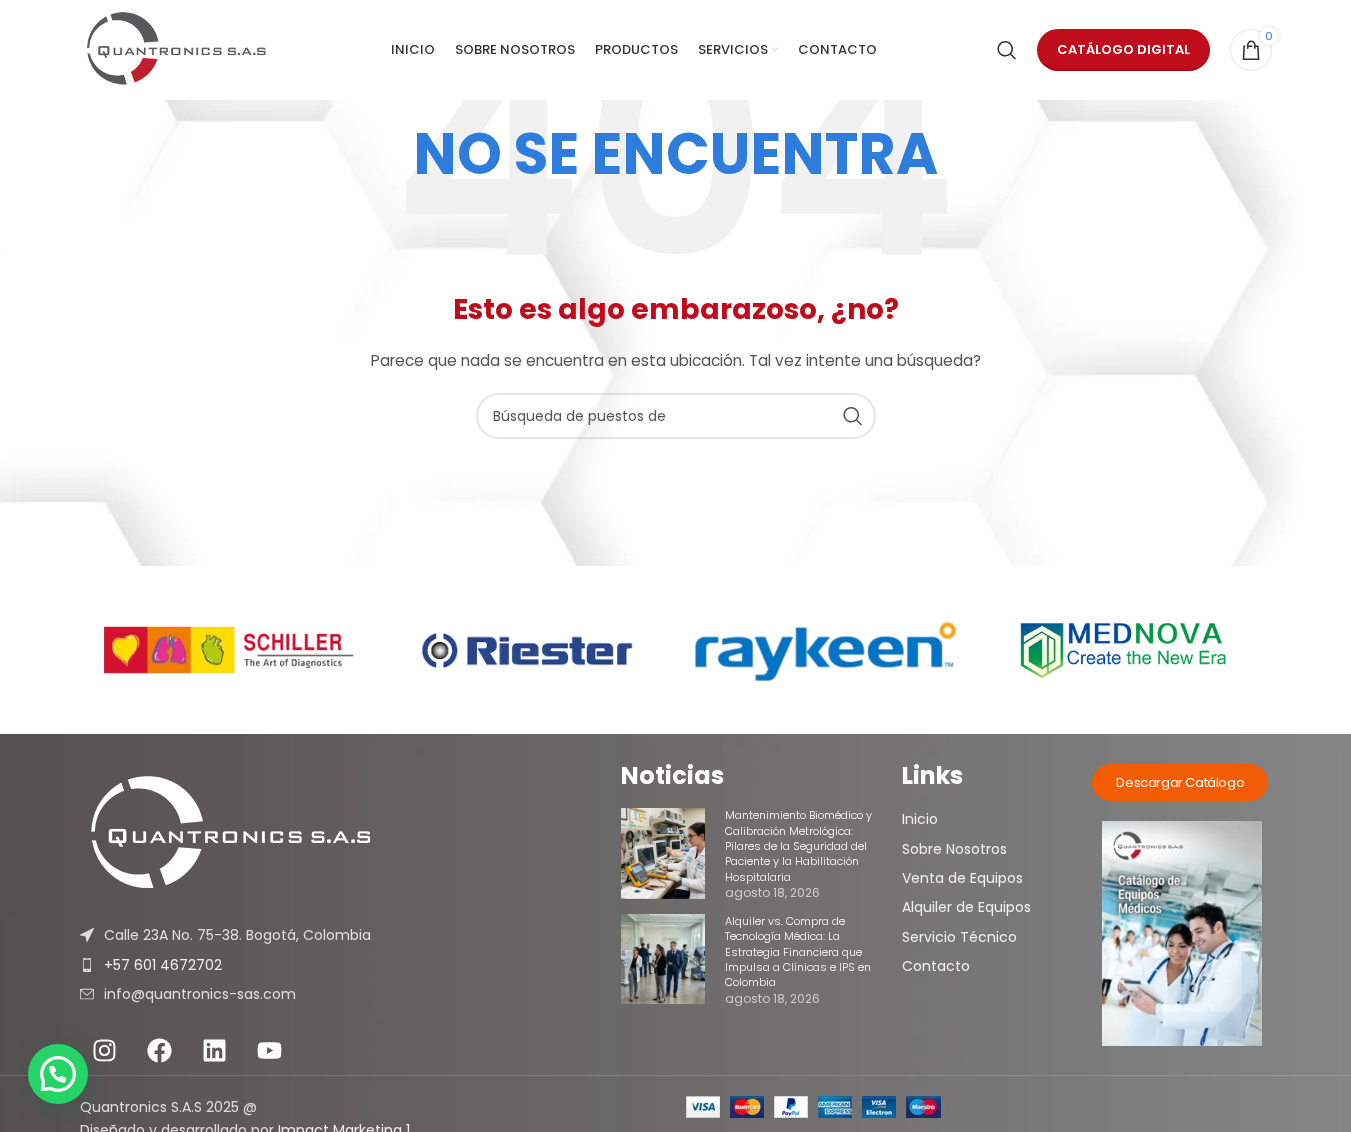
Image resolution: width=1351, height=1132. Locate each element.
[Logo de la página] (176, 50)
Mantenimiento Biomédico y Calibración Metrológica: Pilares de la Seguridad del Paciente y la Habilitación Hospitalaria (798, 846)
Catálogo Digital (1123, 49)
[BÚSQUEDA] (853, 416)
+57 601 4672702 (163, 965)
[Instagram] (105, 1050)
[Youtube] (270, 1050)
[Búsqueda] (1007, 50)
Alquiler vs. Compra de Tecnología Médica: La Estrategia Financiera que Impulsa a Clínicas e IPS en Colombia (798, 952)
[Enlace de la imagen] (351, 834)
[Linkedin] (215, 1050)
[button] (58, 1074)
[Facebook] (160, 1050)
